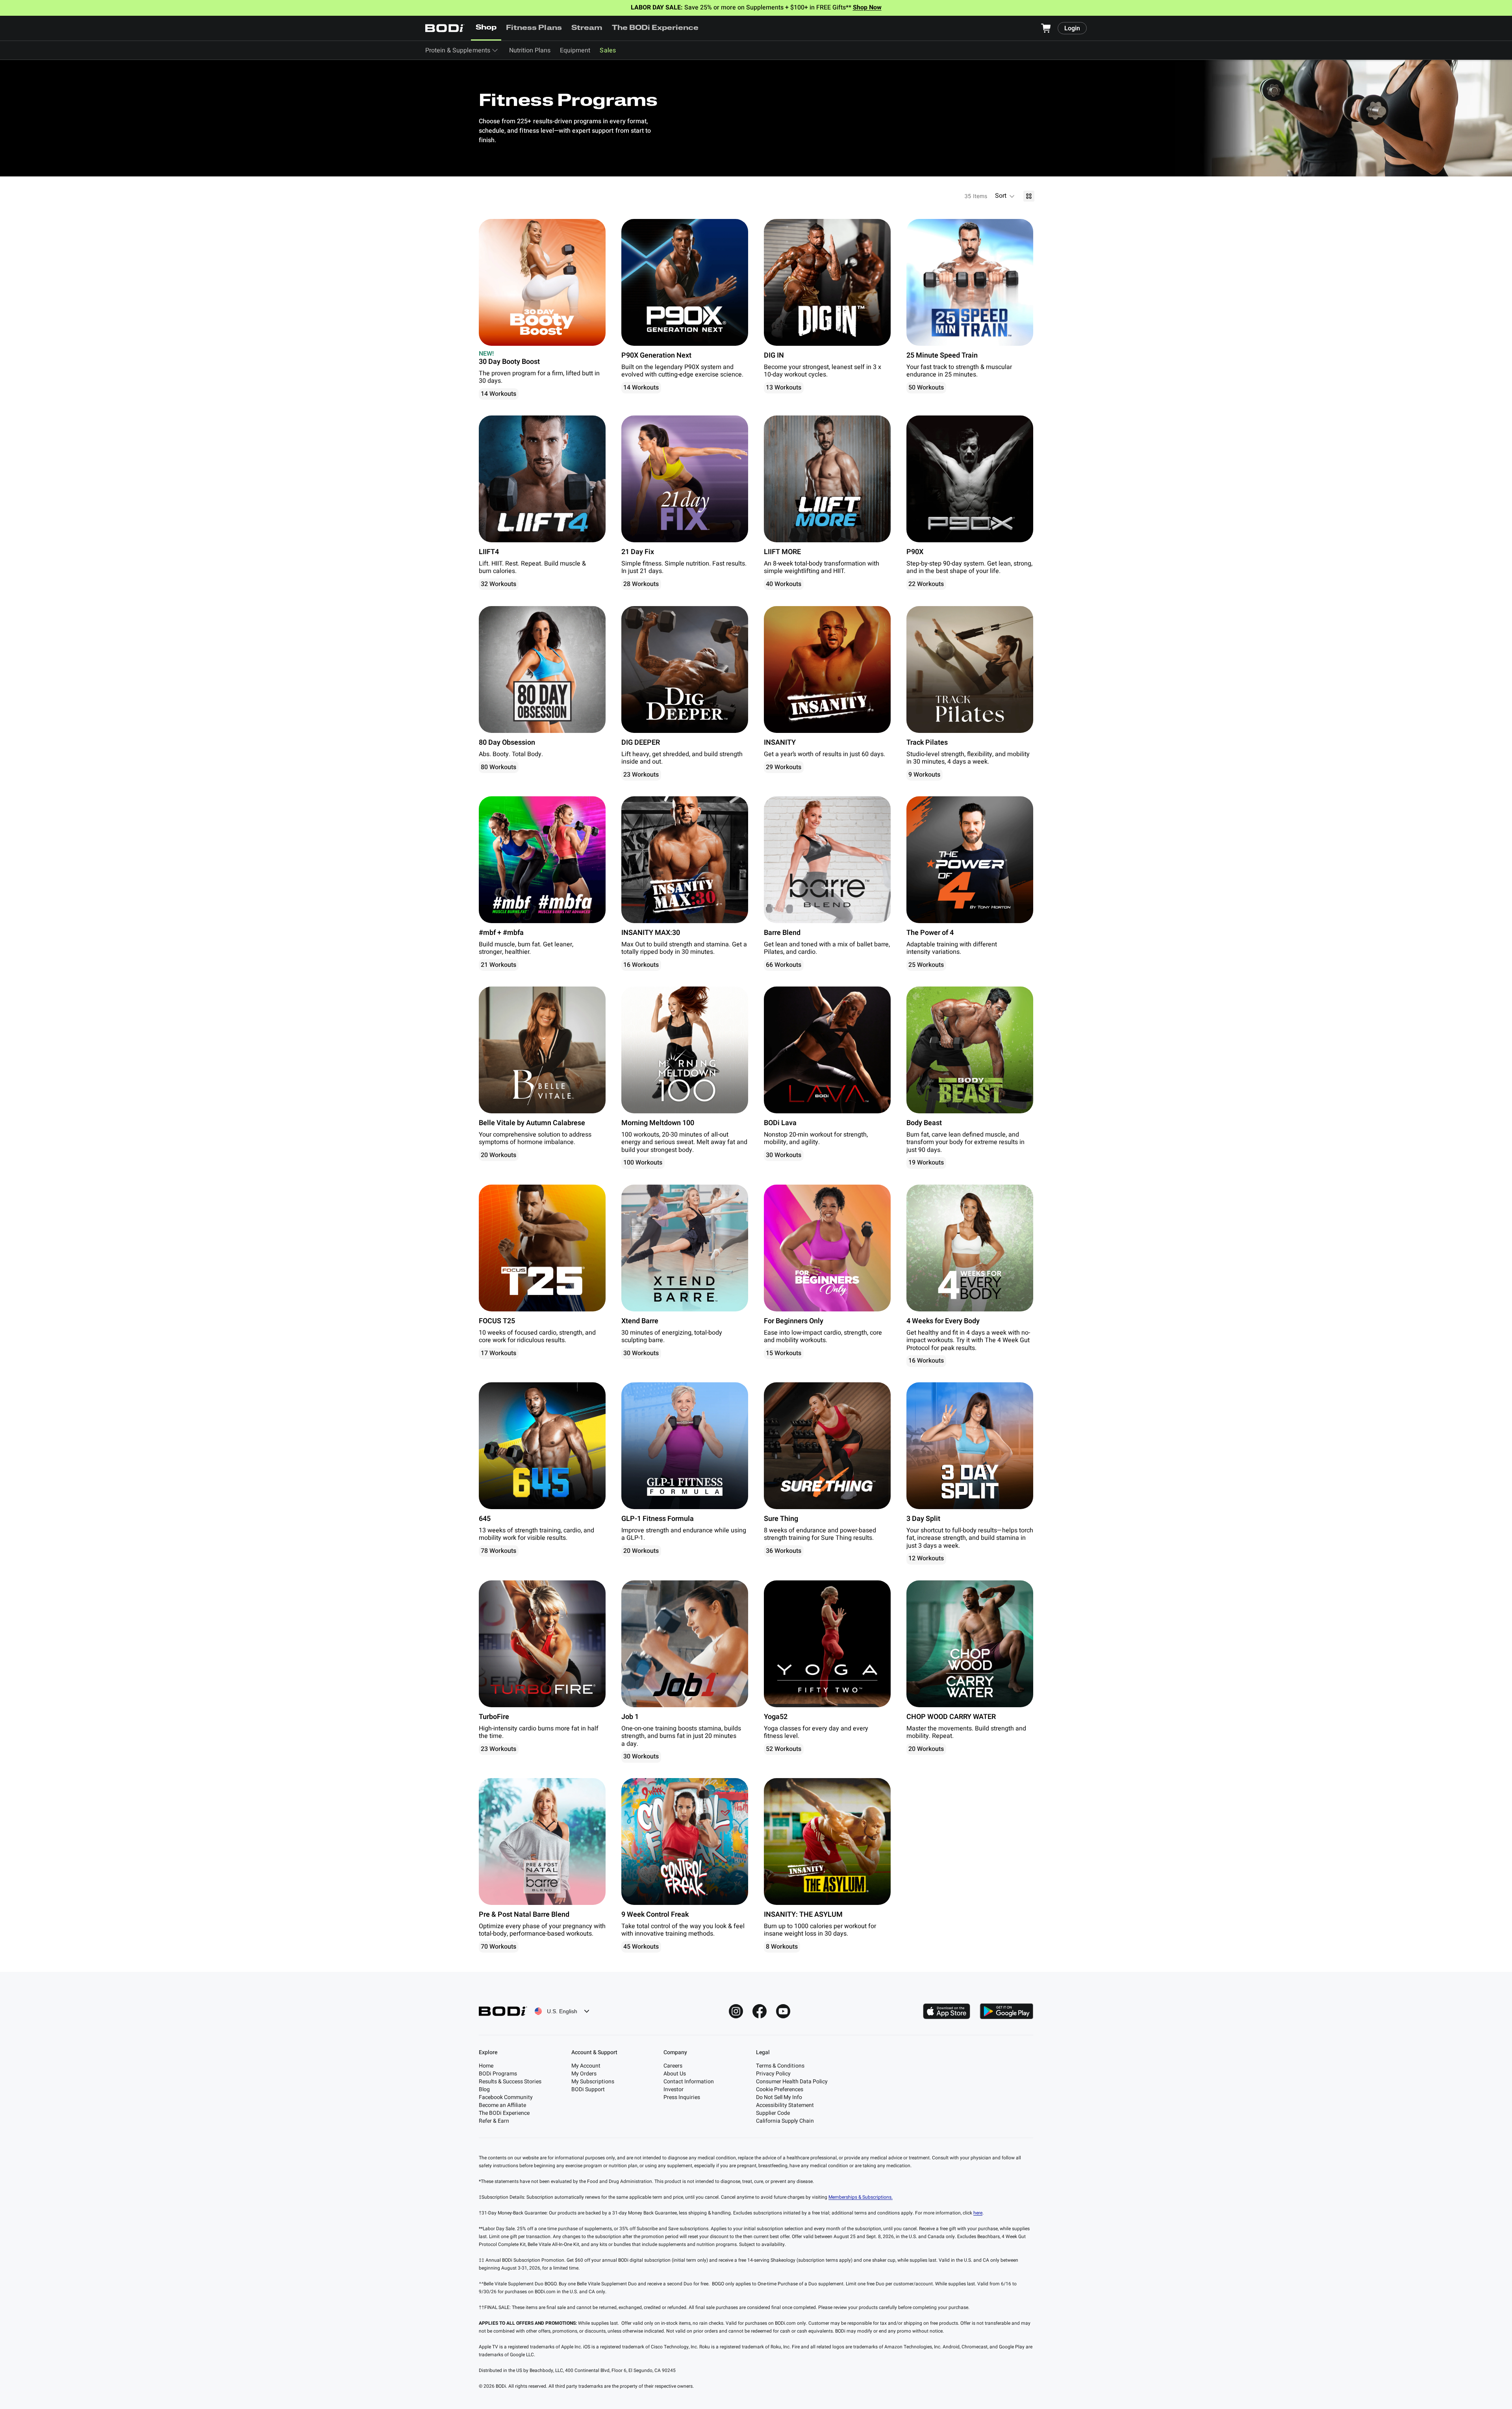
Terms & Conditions (780, 2066)
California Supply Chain (785, 2121)
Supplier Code (773, 2113)
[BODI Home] (445, 28)
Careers (673, 2066)
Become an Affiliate (502, 2105)
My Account (586, 2066)
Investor (674, 2089)
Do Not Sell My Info (779, 2097)
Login (1072, 28)
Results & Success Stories (510, 2082)
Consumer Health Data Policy (792, 2082)
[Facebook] (760, 2011)
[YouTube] (783, 2011)
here (978, 2213)
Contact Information (689, 2082)
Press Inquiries (682, 2097)
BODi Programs (498, 2074)
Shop (486, 28)
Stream (587, 28)
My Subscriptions (593, 2082)
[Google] (1006, 2011)
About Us (675, 2074)
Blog (484, 2089)
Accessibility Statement (785, 2105)
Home (486, 2066)
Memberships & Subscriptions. (861, 2197)
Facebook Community (506, 2097)
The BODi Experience (655, 28)
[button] (1005, 196)
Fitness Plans (534, 28)
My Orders (584, 2074)
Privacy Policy (773, 2074)
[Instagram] (736, 2011)
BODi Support (588, 2089)
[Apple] (947, 2011)
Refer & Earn (494, 2121)
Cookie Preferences (780, 2089)
